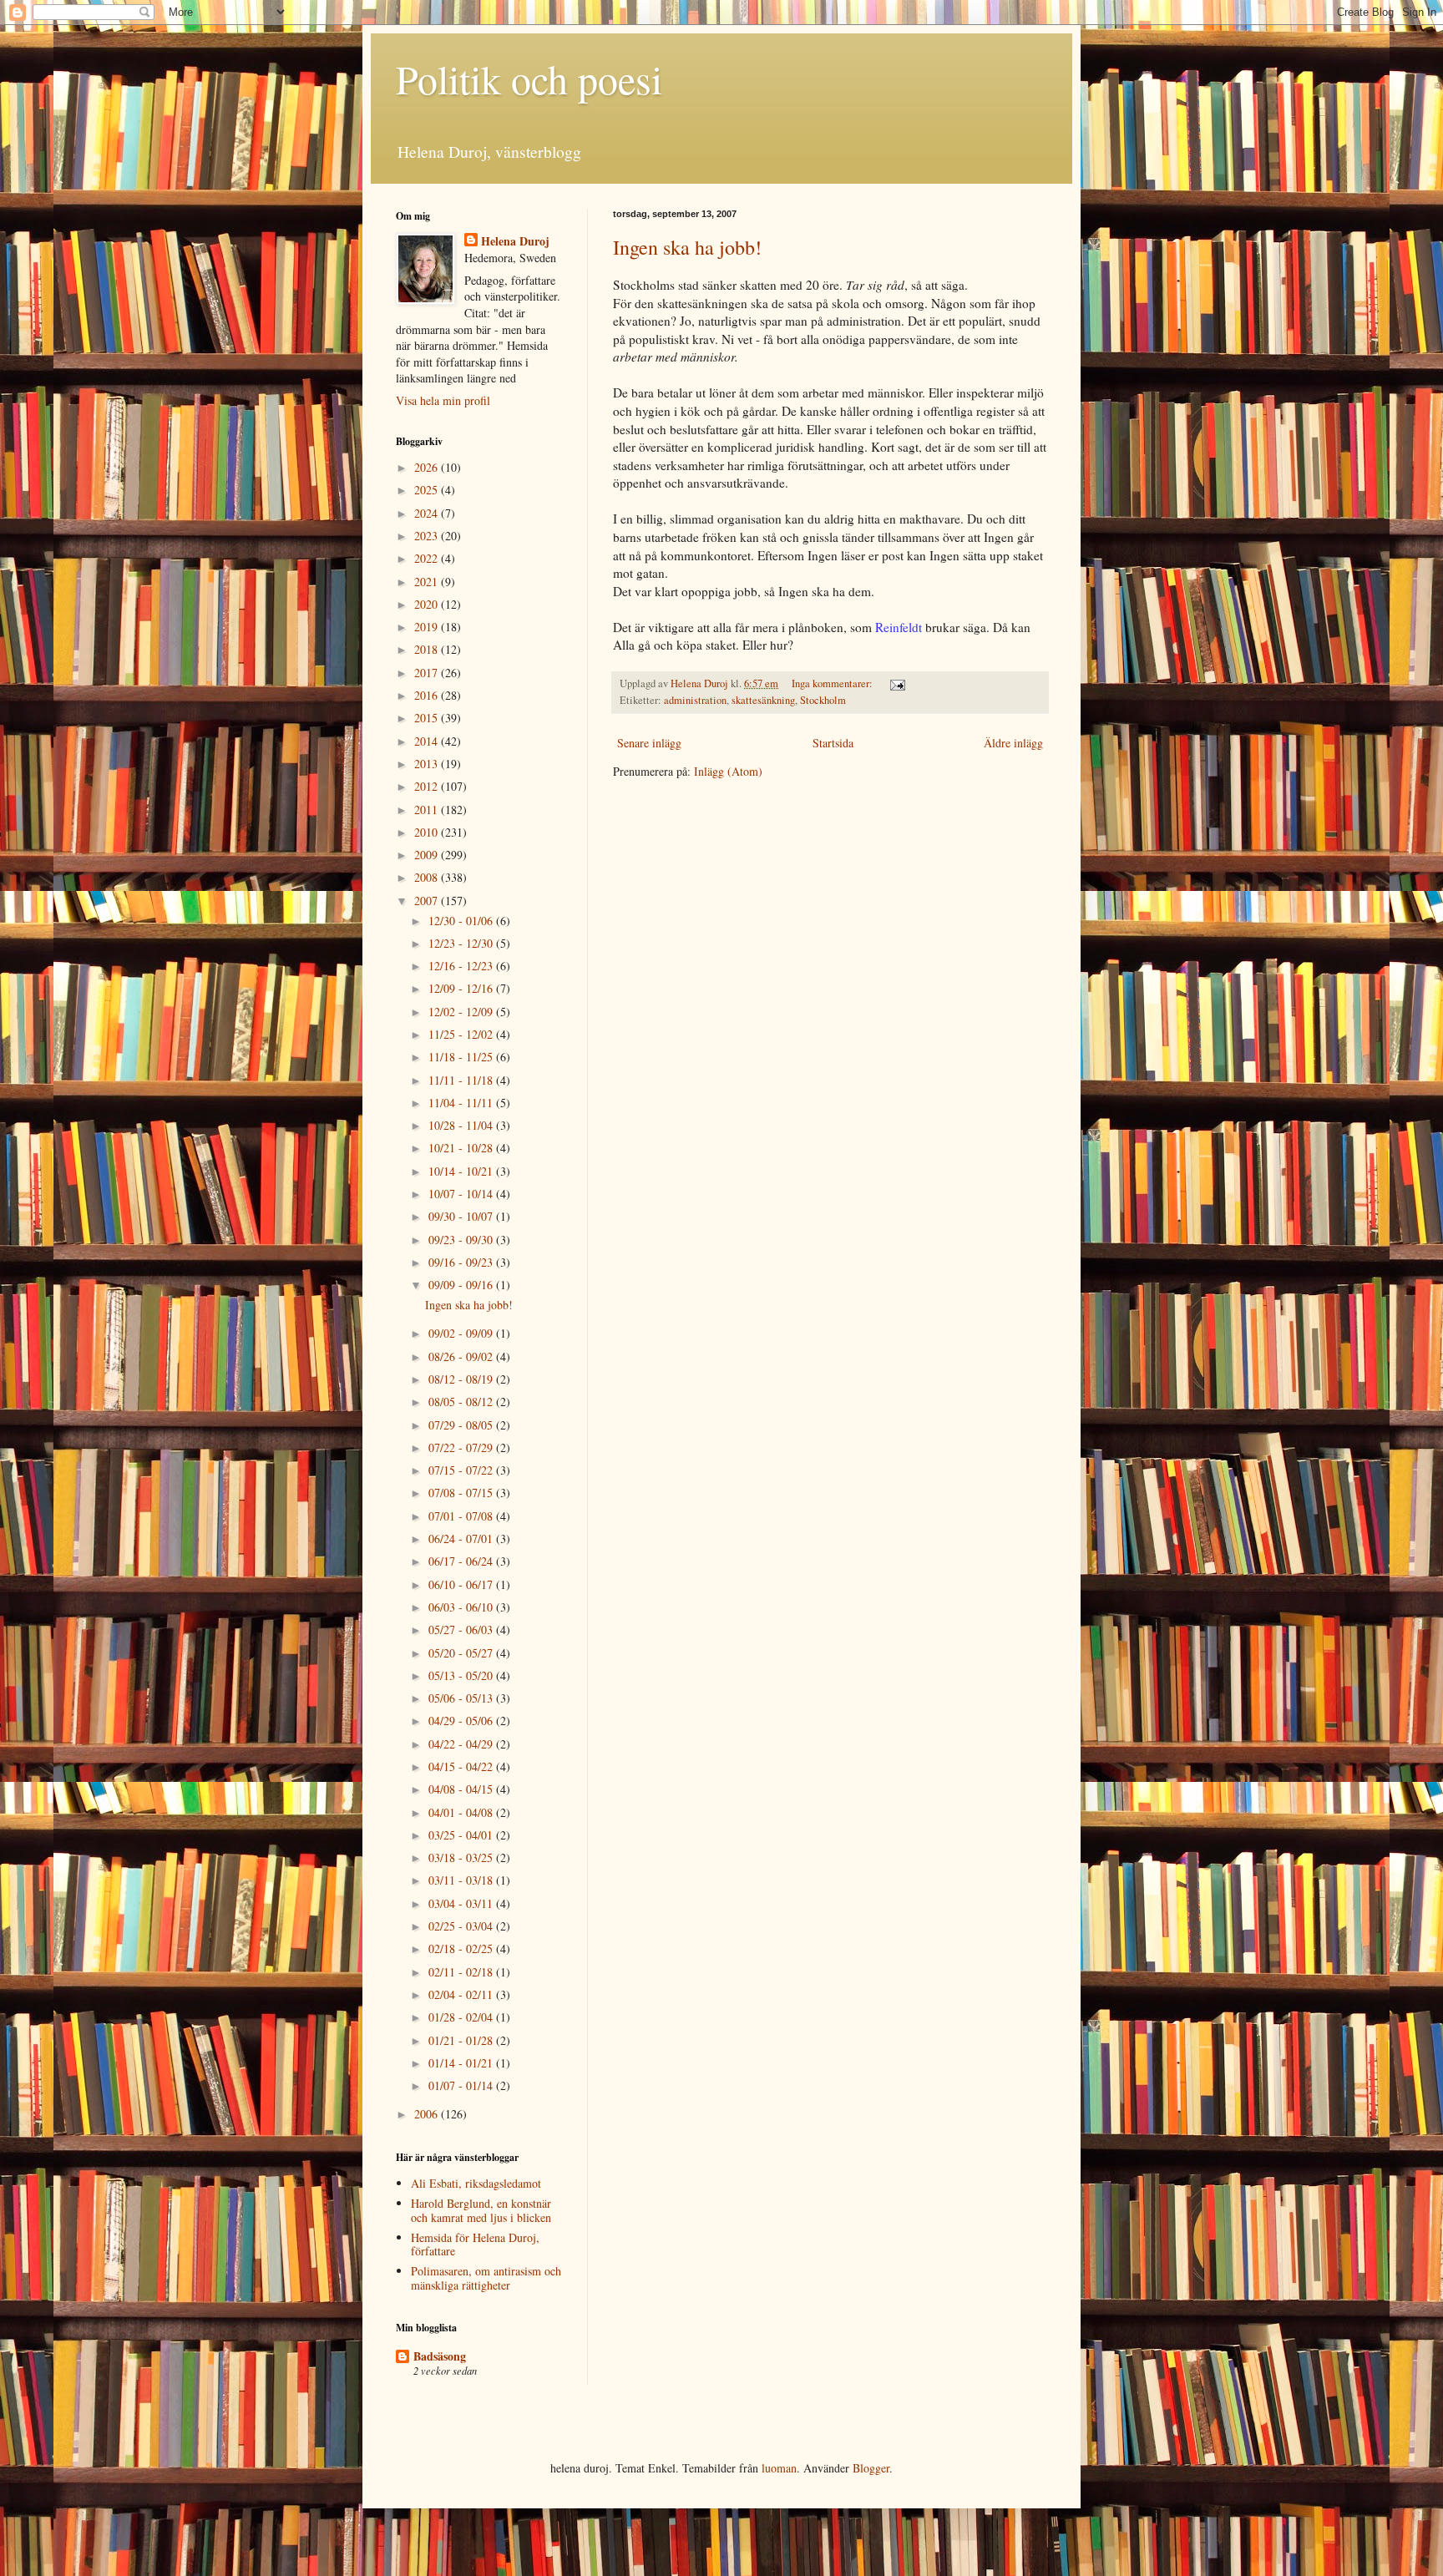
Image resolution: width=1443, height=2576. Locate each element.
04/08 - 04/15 (462, 1789)
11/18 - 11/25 (462, 1057)
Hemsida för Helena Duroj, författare (475, 2245)
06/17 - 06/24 (462, 1561)
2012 (428, 786)
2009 (428, 855)
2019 (428, 627)
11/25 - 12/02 (462, 1034)
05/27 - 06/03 (462, 1630)
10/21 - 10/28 (462, 1148)
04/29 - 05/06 (462, 1721)
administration (695, 700)
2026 (428, 467)
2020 (428, 604)
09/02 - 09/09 (462, 1333)
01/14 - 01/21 (462, 2063)
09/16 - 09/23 (462, 1262)
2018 (428, 649)
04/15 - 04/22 (462, 1766)
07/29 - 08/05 (462, 1425)
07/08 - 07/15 (462, 1493)
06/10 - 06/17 (462, 1584)
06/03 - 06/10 (462, 1607)
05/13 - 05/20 (462, 1675)
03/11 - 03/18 (462, 1880)
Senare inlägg (649, 743)
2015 (428, 718)
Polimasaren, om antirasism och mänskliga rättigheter (486, 2278)
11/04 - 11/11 (462, 1103)
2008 (428, 877)
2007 (428, 901)
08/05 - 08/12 (462, 1402)
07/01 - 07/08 (462, 1516)
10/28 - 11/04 (462, 1125)
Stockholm (823, 700)
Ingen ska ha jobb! (687, 247)
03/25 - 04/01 (462, 1835)
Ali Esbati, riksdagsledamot (476, 2183)
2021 (428, 582)
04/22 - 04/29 (462, 1744)
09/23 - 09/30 (462, 1240)
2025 (428, 490)
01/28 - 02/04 (462, 2017)
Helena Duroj (515, 241)
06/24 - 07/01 (462, 1539)
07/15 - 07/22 (462, 1470)
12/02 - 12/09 (462, 1012)
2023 (428, 536)
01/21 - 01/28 (462, 2040)
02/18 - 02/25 (462, 1948)
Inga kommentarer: (833, 683)
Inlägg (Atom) (728, 771)
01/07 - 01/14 (462, 2085)
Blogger (871, 2468)
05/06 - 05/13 (462, 1698)
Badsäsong (440, 2356)
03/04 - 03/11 (462, 1903)
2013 (428, 764)
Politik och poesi (529, 78)
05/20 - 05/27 (462, 1653)
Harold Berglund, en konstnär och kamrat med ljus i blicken (481, 2210)
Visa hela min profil (443, 400)
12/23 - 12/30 (462, 943)
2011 (428, 810)
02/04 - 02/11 (462, 1994)
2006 (428, 2114)
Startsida (833, 743)
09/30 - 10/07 (462, 1216)
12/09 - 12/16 (462, 988)
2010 (428, 832)
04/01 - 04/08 (462, 1812)
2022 (428, 558)
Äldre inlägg (1013, 743)
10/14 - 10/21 (462, 1171)
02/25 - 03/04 (462, 1926)
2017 (428, 673)
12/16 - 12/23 (462, 966)
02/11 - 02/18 (462, 1972)
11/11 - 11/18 (462, 1080)
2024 (428, 513)
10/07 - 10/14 (462, 1194)
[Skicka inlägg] (896, 683)
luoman (779, 2468)
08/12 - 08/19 (462, 1379)
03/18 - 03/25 (462, 1857)
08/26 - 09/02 (462, 1356)
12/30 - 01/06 (462, 921)
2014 (428, 741)
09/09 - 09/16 (462, 1285)
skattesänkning (763, 700)
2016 (428, 695)
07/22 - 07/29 (462, 1447)
